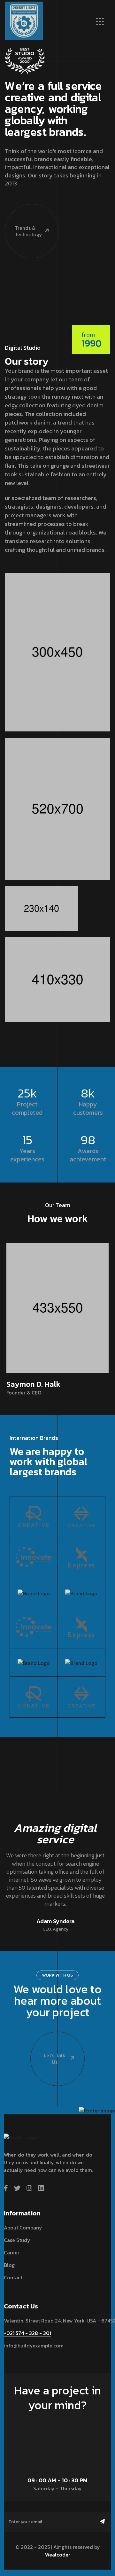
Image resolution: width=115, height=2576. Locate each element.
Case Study (17, 2240)
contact (13, 2277)
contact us (55, 2423)
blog (9, 2265)
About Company (23, 2228)
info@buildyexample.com (34, 2346)
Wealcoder (58, 2555)
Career (12, 2252)
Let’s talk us (55, 2059)
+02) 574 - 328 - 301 (27, 2333)
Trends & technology (28, 231)
